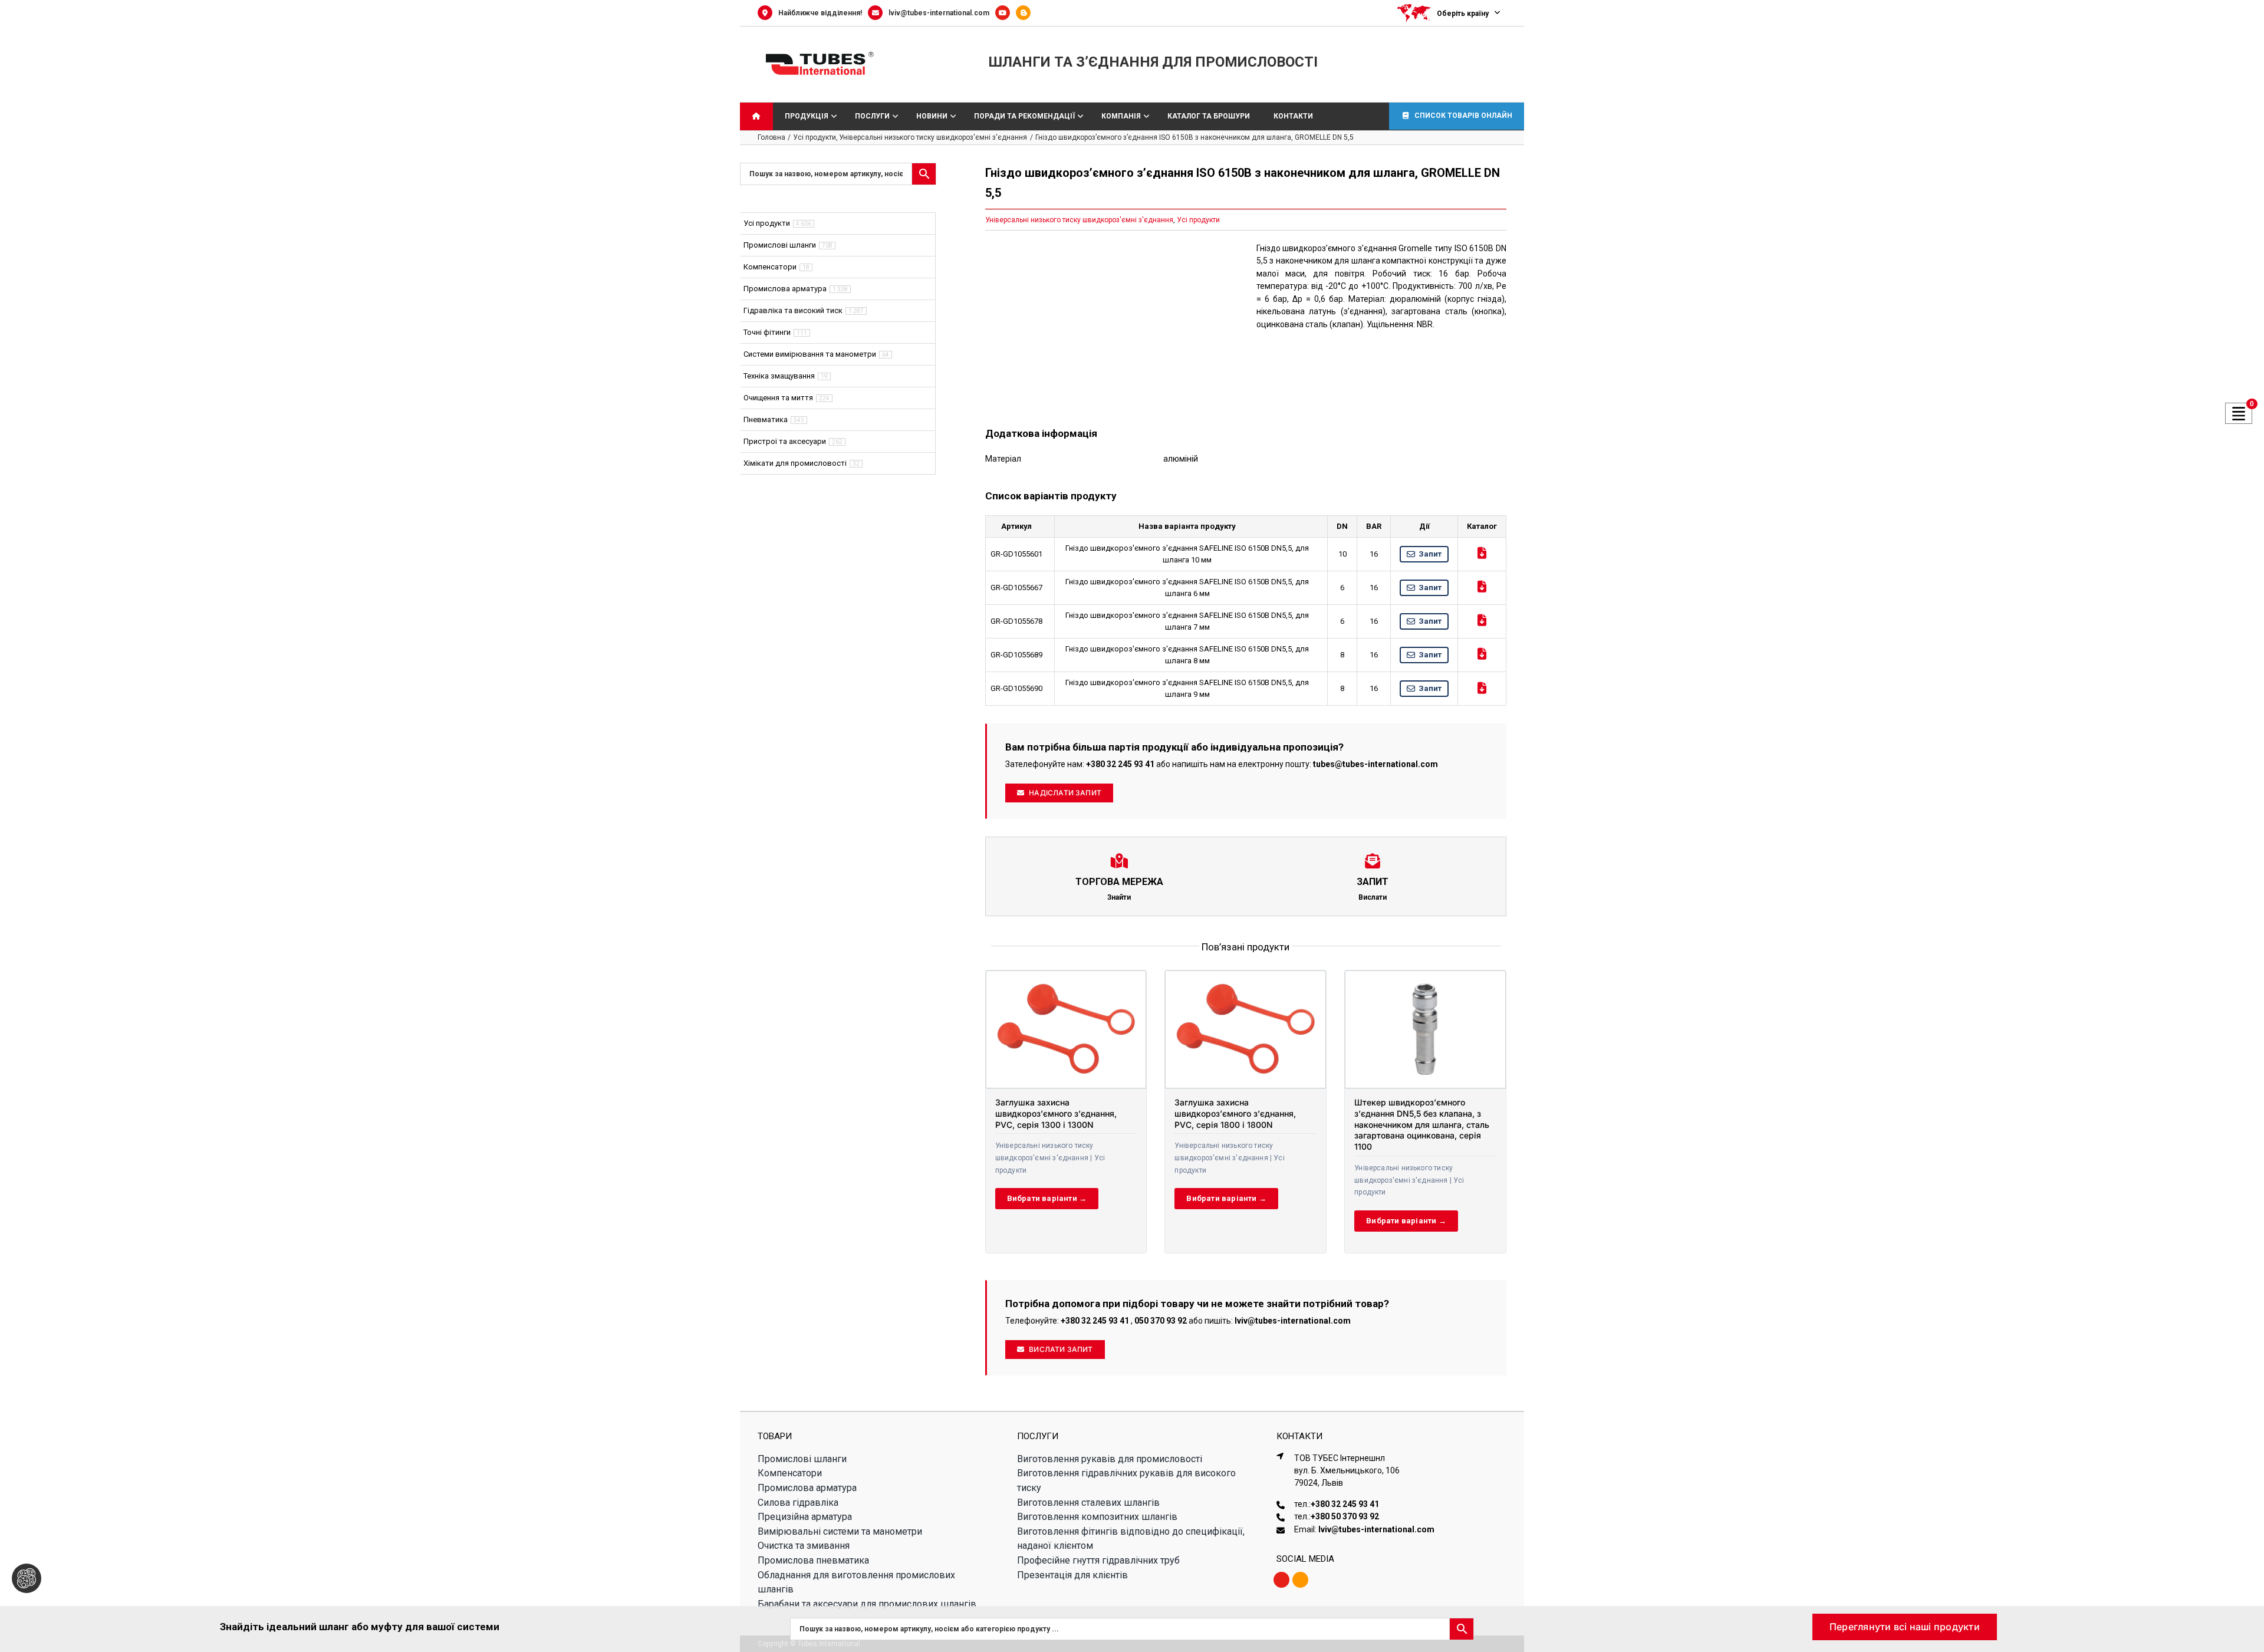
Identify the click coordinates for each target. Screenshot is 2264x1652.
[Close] (2244, 1623)
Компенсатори (770, 267)
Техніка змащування (779, 376)
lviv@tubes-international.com (939, 13)
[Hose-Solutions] (1026, 13)
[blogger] (1300, 1580)
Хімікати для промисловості (795, 463)
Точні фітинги (767, 332)
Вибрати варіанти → (1047, 1198)
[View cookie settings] (27, 1578)
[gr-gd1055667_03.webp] (1110, 326)
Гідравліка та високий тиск (793, 310)
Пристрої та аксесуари (785, 441)
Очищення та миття (778, 398)
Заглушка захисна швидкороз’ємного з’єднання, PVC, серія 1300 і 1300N (1056, 1113)
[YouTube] (1006, 13)
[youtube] (1281, 1580)
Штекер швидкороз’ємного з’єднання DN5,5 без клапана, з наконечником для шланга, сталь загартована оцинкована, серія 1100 (1422, 1125)
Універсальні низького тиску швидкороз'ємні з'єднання (1079, 220)
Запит (1430, 554)
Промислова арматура (785, 289)
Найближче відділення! (820, 13)
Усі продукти (1198, 220)
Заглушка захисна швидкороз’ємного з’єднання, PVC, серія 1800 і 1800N (1235, 1113)
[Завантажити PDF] (1482, 553)
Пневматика (766, 419)
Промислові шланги (780, 245)
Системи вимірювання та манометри (810, 354)
